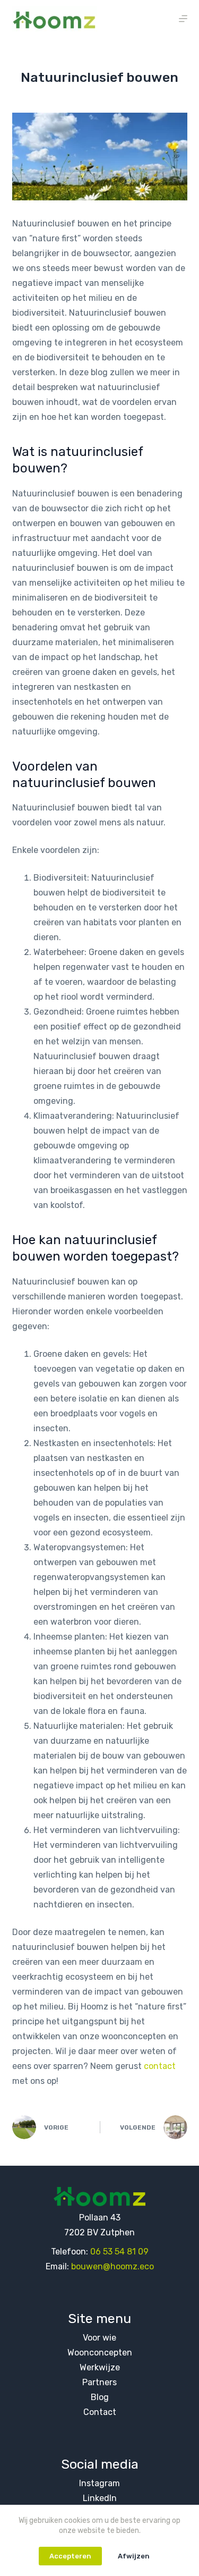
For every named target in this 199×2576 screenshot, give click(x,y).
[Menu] (183, 19)
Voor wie (99, 2338)
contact (160, 2066)
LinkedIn (100, 2498)
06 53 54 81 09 (119, 2252)
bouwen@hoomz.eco (113, 2266)
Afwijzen (134, 2556)
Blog (100, 2397)
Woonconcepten (100, 2353)
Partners (99, 2382)
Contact (100, 2412)
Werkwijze (100, 2367)
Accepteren (70, 2556)
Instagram (99, 2483)
